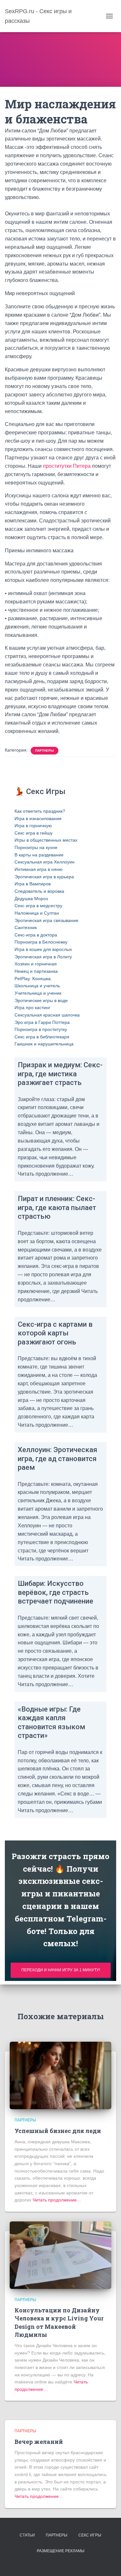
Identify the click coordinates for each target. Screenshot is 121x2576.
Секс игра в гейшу (34, 833)
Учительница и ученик (38, 993)
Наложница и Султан (37, 913)
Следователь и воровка (39, 891)
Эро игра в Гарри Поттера (42, 1022)
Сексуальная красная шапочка (47, 1015)
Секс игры (90, 2535)
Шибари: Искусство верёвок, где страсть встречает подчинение (55, 1592)
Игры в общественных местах (46, 840)
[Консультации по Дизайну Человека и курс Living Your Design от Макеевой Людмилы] (60, 2255)
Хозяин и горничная (36, 964)
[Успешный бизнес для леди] (60, 2075)
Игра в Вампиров (33, 884)
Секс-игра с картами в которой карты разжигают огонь (55, 1333)
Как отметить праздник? (40, 811)
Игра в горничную (33, 826)
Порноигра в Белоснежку (41, 942)
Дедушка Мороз (31, 899)
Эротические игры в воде (41, 1000)
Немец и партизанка (36, 971)
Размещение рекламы (61, 2551)
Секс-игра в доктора (36, 935)
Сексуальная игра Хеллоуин (45, 862)
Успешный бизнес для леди (58, 2131)
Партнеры (45, 750)
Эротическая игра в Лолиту (43, 957)
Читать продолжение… (56, 2200)
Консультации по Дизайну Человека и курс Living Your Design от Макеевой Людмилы (59, 2322)
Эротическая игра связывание (46, 920)
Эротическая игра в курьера (44, 877)
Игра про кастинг (32, 1008)
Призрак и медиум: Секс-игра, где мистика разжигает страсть (60, 1074)
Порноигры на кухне (36, 847)
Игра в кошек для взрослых (43, 949)
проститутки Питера (67, 466)
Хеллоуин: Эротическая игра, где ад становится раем (57, 1459)
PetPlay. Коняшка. (33, 979)
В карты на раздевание (39, 855)
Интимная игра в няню (39, 869)
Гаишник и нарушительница (44, 1044)
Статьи (27, 2535)
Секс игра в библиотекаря (42, 1037)
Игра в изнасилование (38, 818)
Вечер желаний (39, 2442)
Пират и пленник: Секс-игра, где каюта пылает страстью (57, 1207)
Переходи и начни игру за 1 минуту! (61, 1970)
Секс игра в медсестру (38, 906)
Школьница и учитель (37, 986)
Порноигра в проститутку (41, 1029)
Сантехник (26, 927)
